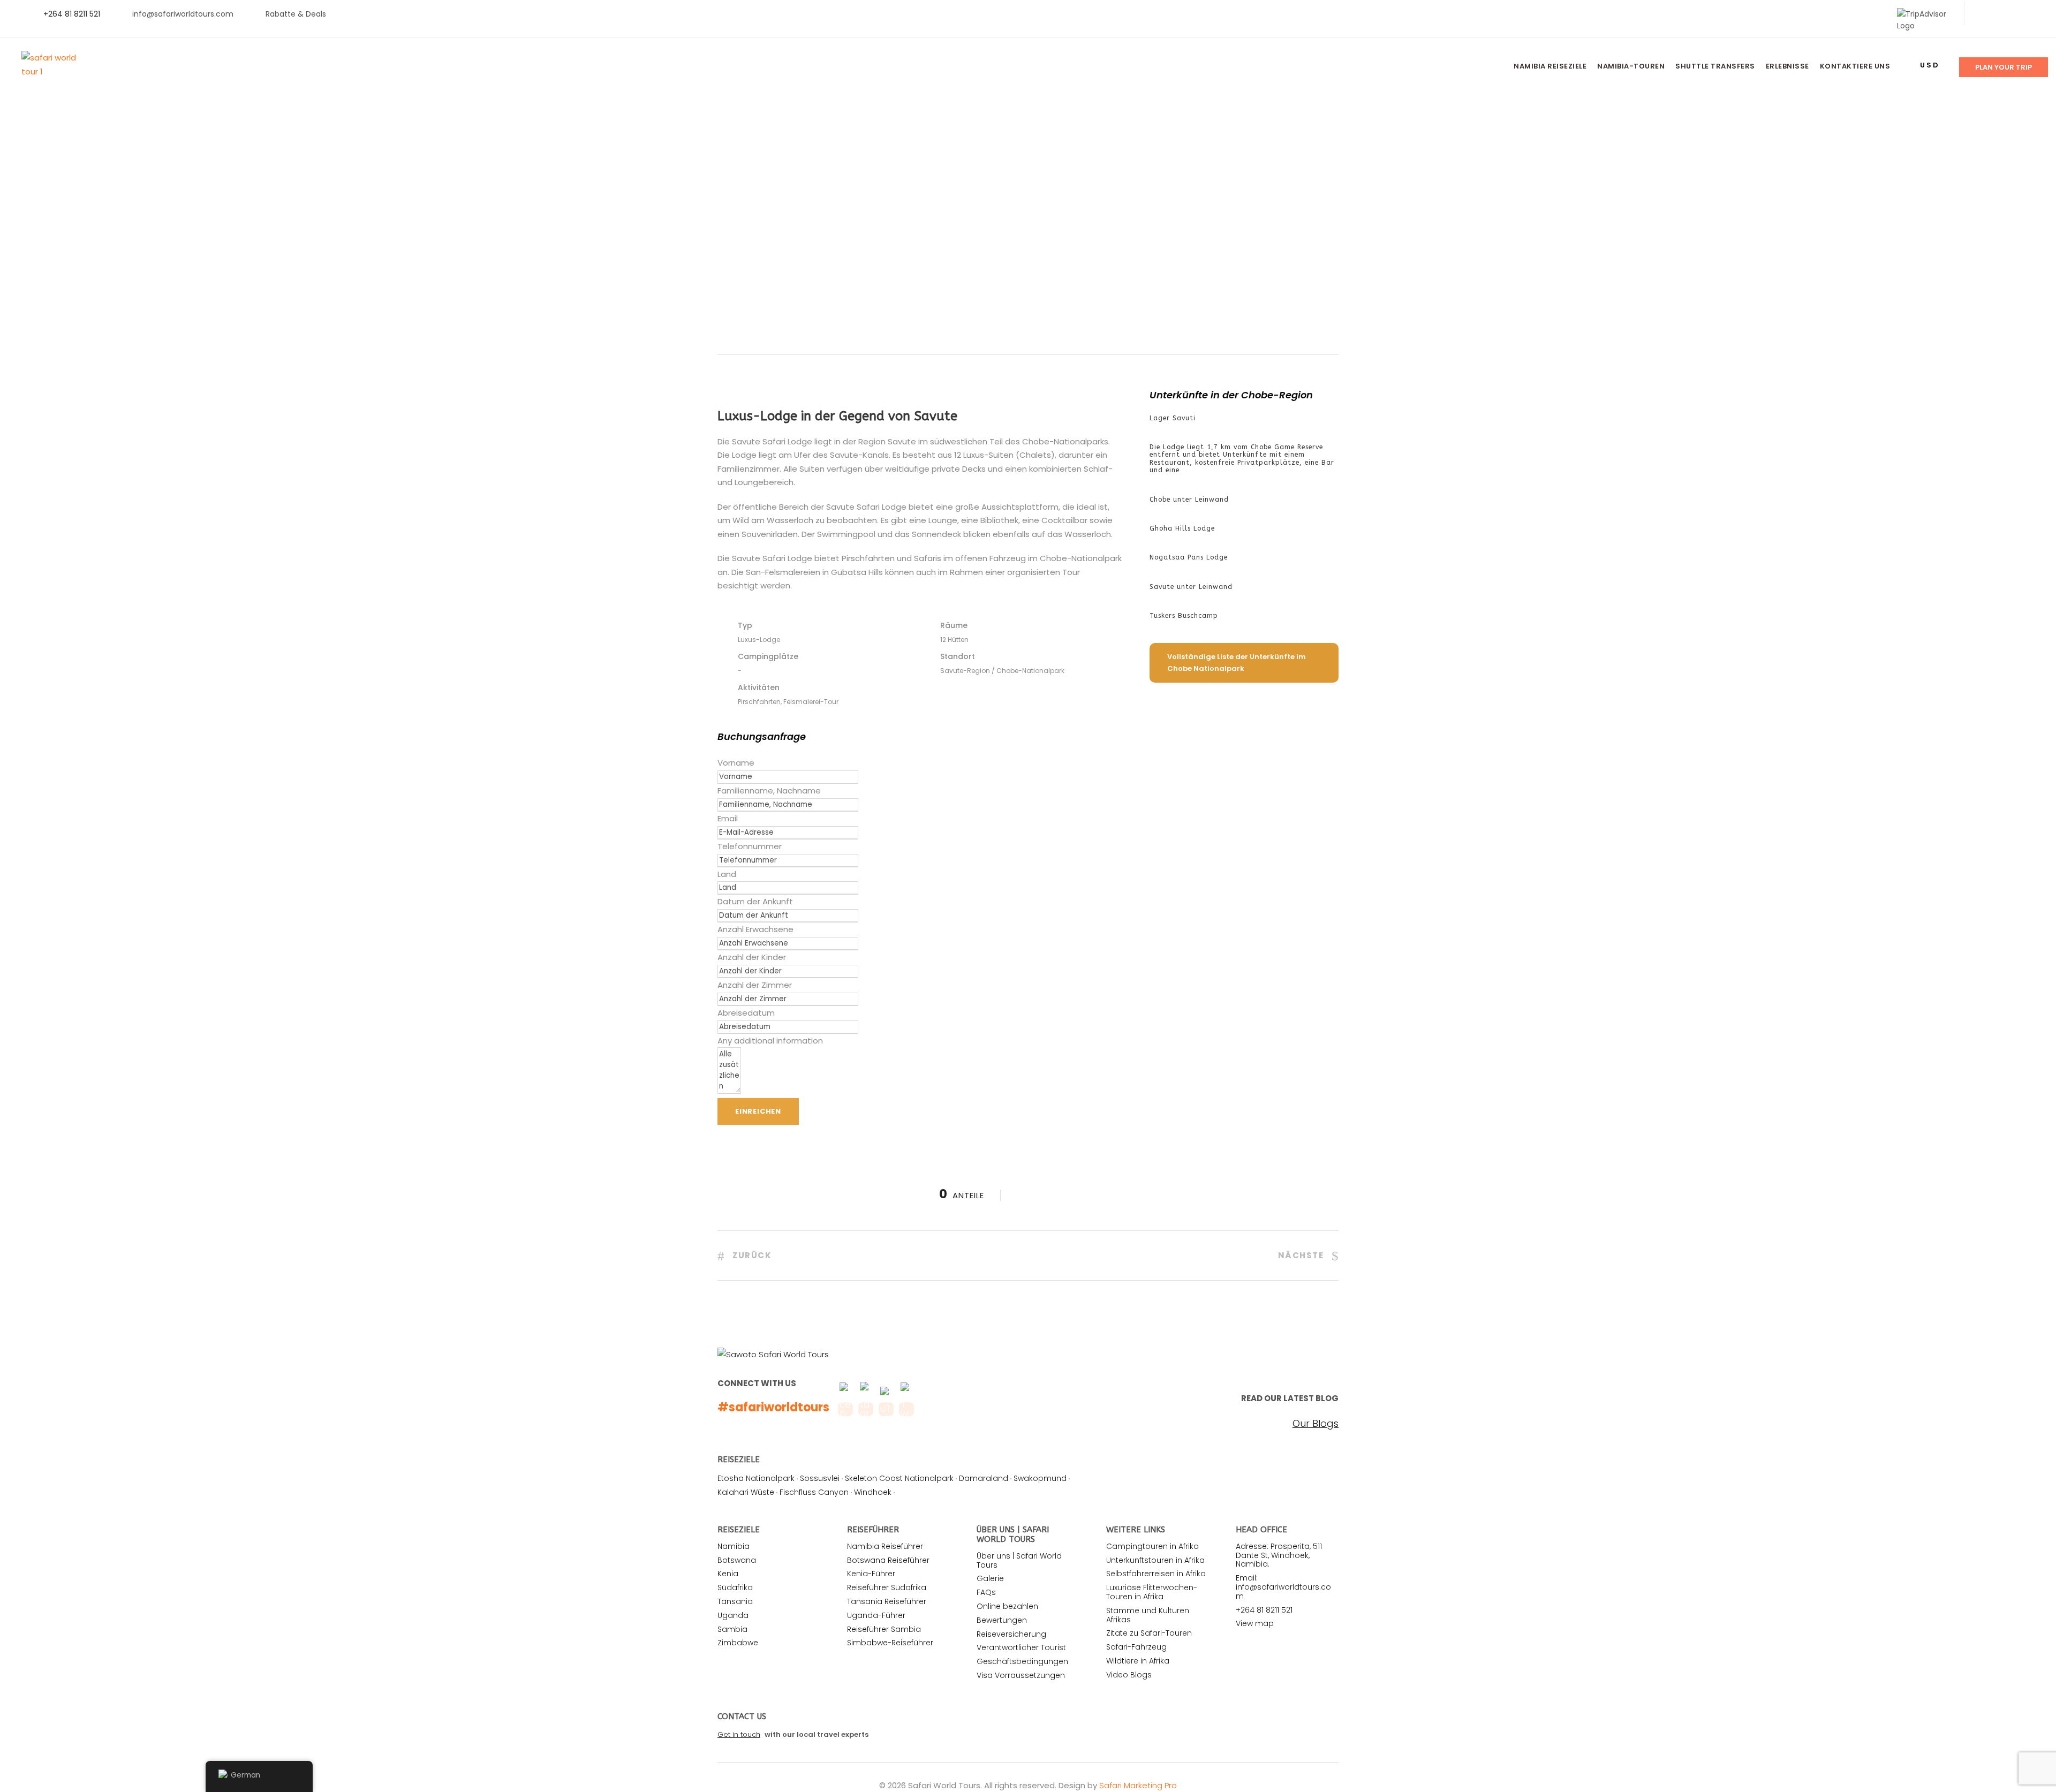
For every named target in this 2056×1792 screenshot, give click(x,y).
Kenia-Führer (871, 1574)
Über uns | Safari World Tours (1019, 1560)
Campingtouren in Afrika (1152, 1546)
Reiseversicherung (1011, 1634)
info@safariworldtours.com (183, 14)
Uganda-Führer (876, 1615)
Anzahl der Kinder (752, 957)
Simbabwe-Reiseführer (890, 1643)
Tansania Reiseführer (887, 1601)
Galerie (990, 1578)
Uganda (733, 1615)
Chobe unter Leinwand (1189, 500)
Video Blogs (1129, 1675)
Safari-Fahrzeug (1136, 1647)
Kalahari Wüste (746, 1492)
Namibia (734, 1546)
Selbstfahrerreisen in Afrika (1156, 1574)
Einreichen (758, 1111)
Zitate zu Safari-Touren (1149, 1633)
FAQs (986, 1592)
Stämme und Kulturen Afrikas (1148, 1615)
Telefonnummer (750, 846)
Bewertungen (1002, 1620)
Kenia (728, 1574)
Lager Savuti (1173, 418)
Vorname (736, 763)
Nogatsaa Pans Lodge (1189, 557)
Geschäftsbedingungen (1022, 1661)
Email (728, 818)
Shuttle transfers (1715, 66)
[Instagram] (2034, 14)
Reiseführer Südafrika (887, 1587)
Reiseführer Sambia (884, 1629)
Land (727, 874)
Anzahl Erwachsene (755, 929)
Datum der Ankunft (755, 901)
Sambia (732, 1629)
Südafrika (735, 1587)
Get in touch (739, 1734)
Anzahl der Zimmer (755, 985)
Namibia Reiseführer (885, 1546)
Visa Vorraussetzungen (1021, 1675)
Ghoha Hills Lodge (1182, 528)
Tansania (735, 1601)
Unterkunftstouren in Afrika (1155, 1560)
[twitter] (2000, 14)
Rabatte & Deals (296, 14)
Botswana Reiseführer (888, 1560)
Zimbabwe (738, 1643)
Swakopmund (1040, 1478)
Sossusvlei (820, 1478)
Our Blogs (1316, 1424)
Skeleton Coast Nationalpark (899, 1478)
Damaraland (984, 1478)
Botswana (737, 1560)
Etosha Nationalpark (756, 1478)
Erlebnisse (1787, 66)
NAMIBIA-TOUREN (1631, 66)
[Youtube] (2017, 14)
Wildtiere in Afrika (1138, 1661)
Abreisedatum (746, 1013)
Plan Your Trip (2004, 67)
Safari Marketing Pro (1138, 1785)
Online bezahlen (1007, 1606)
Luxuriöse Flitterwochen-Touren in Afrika (1152, 1592)
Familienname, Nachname (769, 791)
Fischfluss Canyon (814, 1492)
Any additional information (770, 1041)
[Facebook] (1983, 14)
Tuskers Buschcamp (1184, 616)
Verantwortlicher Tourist (1021, 1647)
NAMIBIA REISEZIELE (1550, 66)
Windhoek (873, 1492)
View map (1255, 1623)
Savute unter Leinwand (1191, 587)
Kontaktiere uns (1855, 66)
